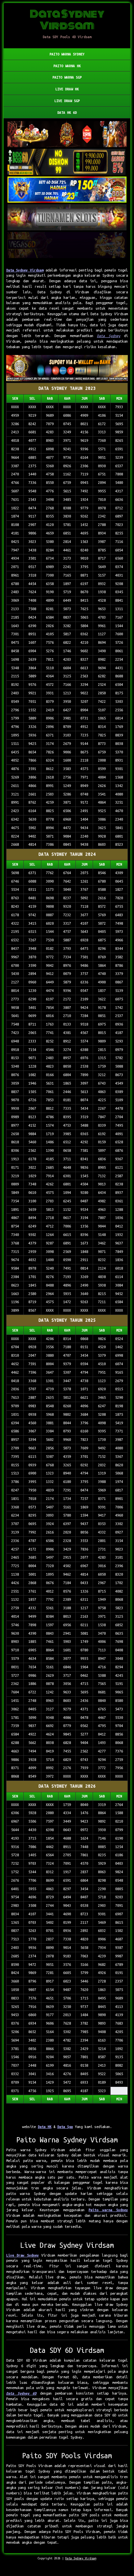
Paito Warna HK (67, 66)
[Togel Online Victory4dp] (67, 190)
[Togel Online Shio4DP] (67, 134)
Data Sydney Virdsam (25, 270)
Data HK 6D (67, 113)
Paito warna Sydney (108, 2210)
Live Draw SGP (67, 101)
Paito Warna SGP (67, 77)
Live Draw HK (67, 89)
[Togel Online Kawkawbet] (67, 218)
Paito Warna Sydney (67, 54)
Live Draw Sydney (22, 2255)
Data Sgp (65, 2127)
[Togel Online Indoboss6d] (67, 162)
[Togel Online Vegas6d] (67, 245)
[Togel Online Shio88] (67, 369)
